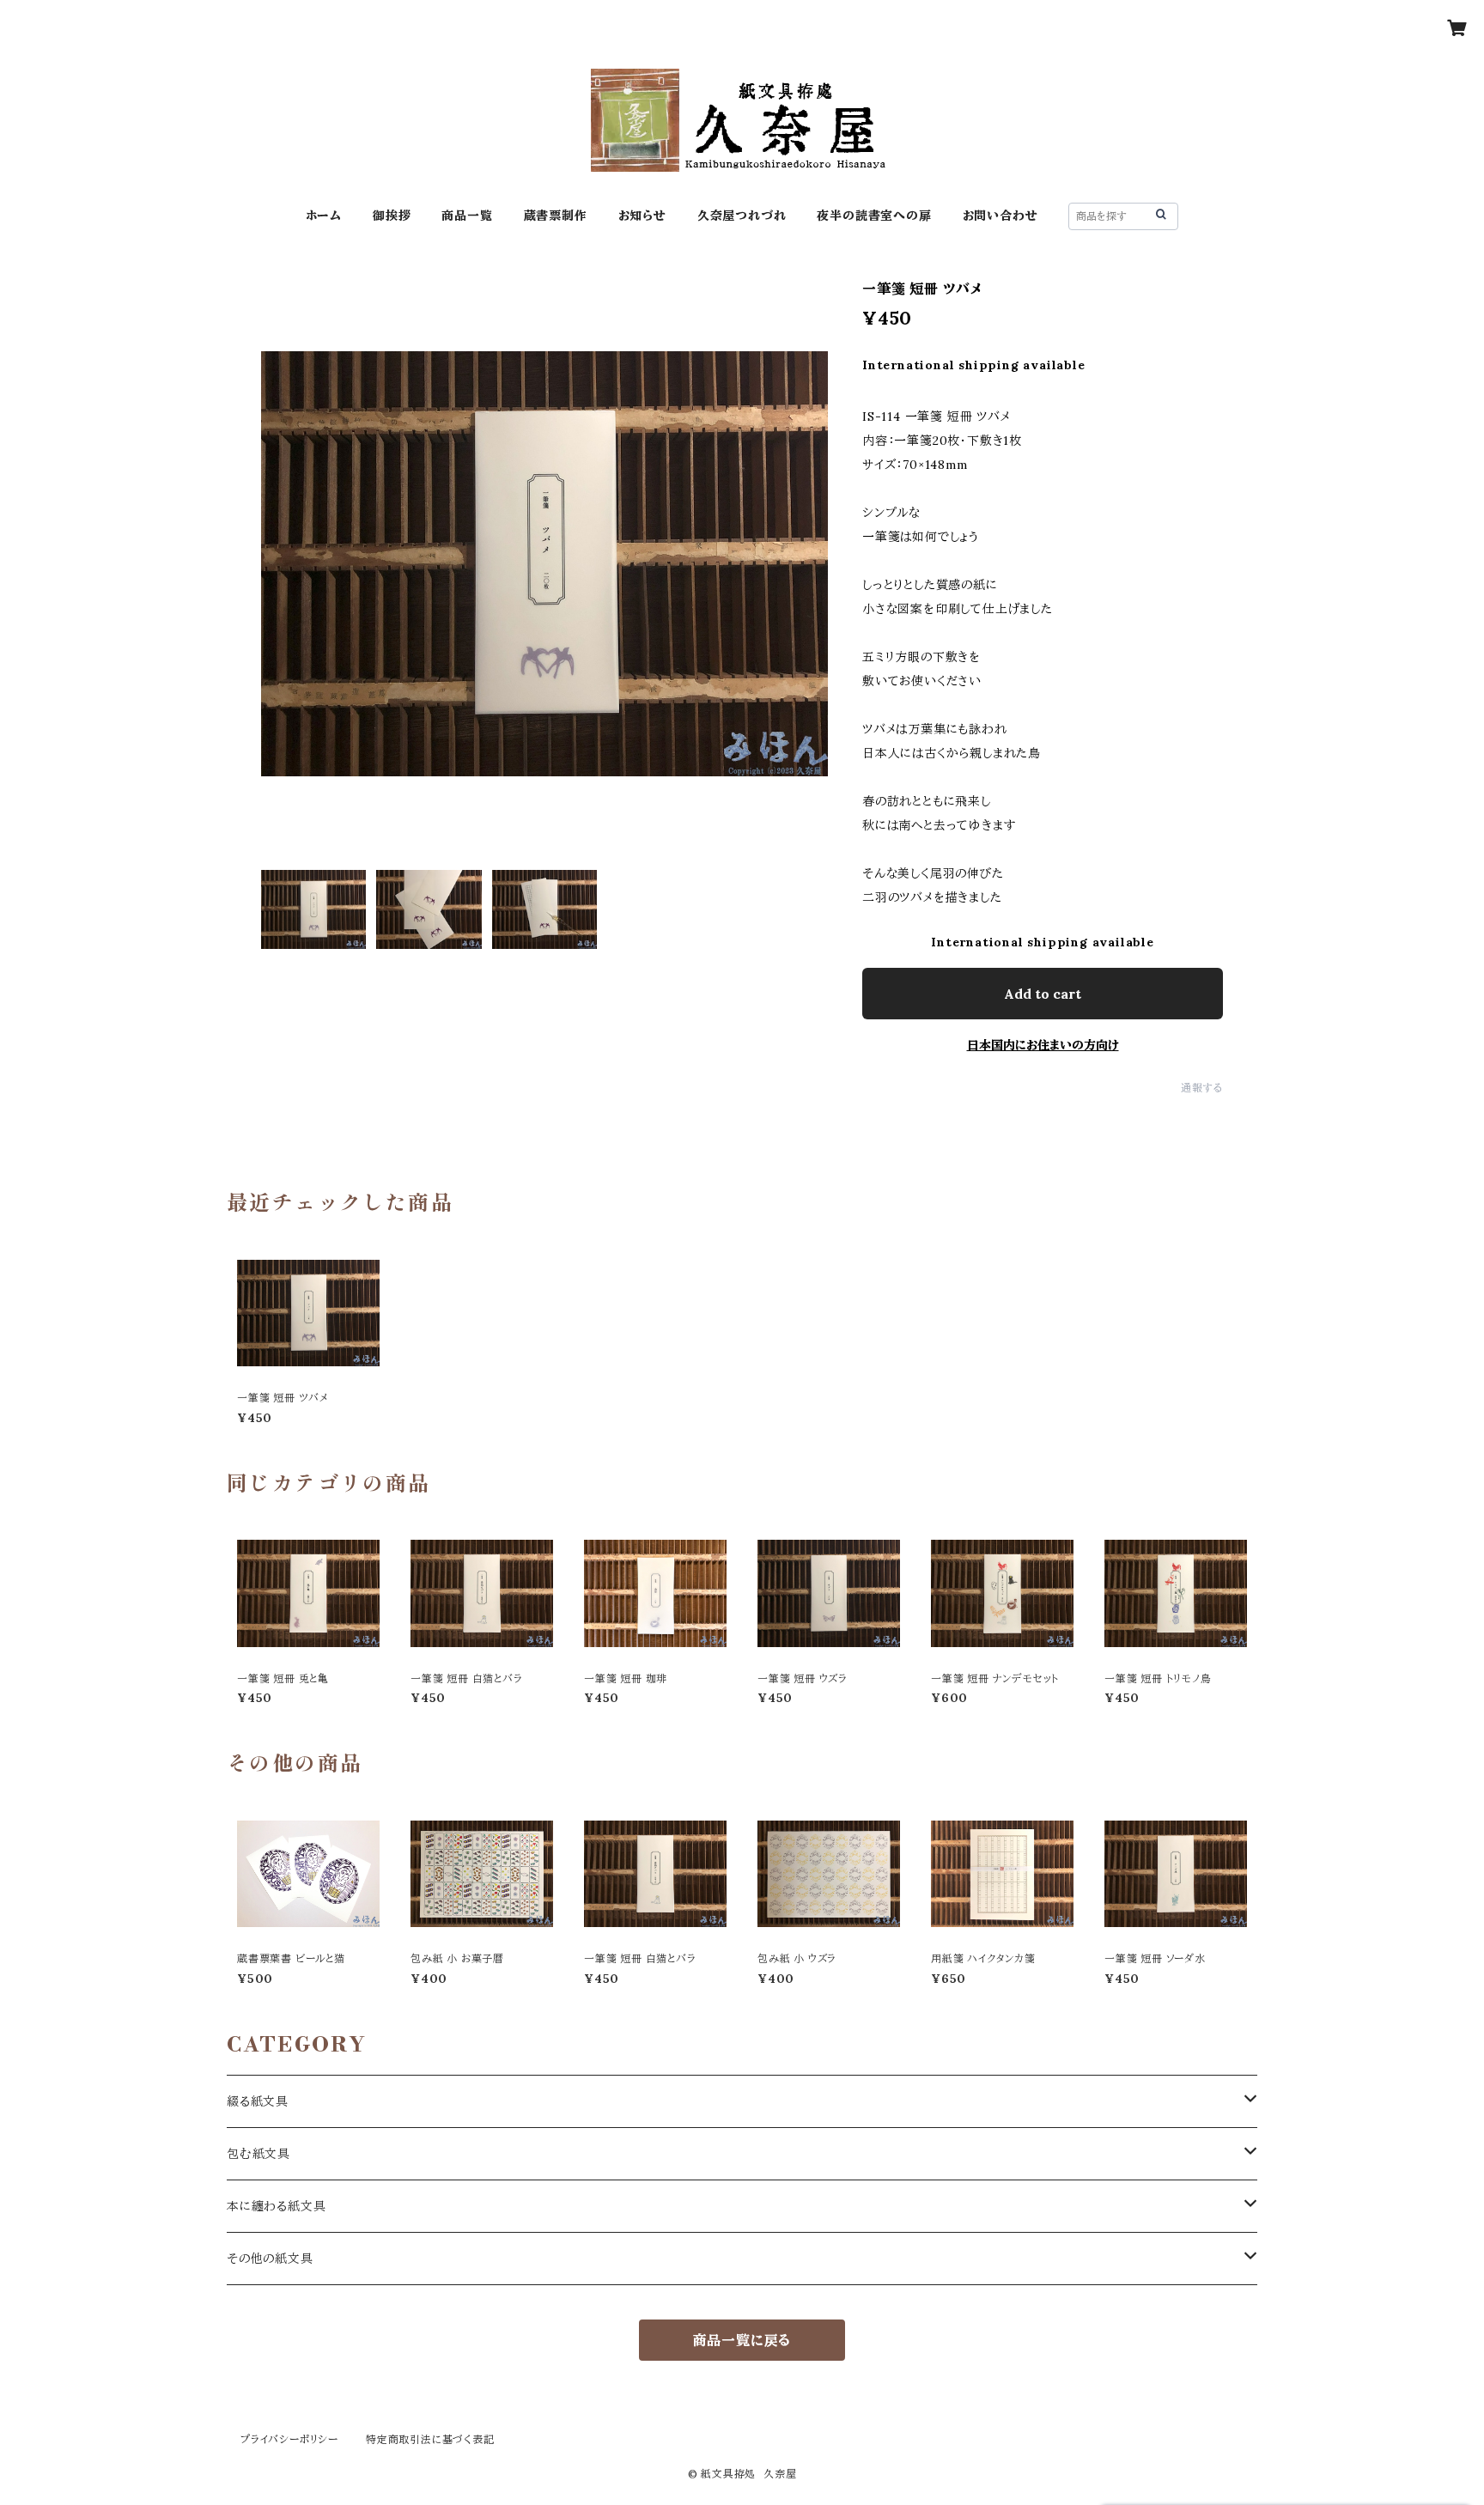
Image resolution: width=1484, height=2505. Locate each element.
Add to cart (1043, 994)
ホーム (324, 216)
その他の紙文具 (270, 2259)
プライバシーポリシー (289, 2439)
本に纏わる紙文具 (276, 2206)
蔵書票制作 (556, 216)
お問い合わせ (1000, 216)
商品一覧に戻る (742, 2340)
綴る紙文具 (258, 2101)
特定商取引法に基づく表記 (430, 2439)
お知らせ (642, 216)
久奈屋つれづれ (742, 216)
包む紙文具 (258, 2154)
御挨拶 (392, 216)
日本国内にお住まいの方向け (1043, 1045)
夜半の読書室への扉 (874, 216)
